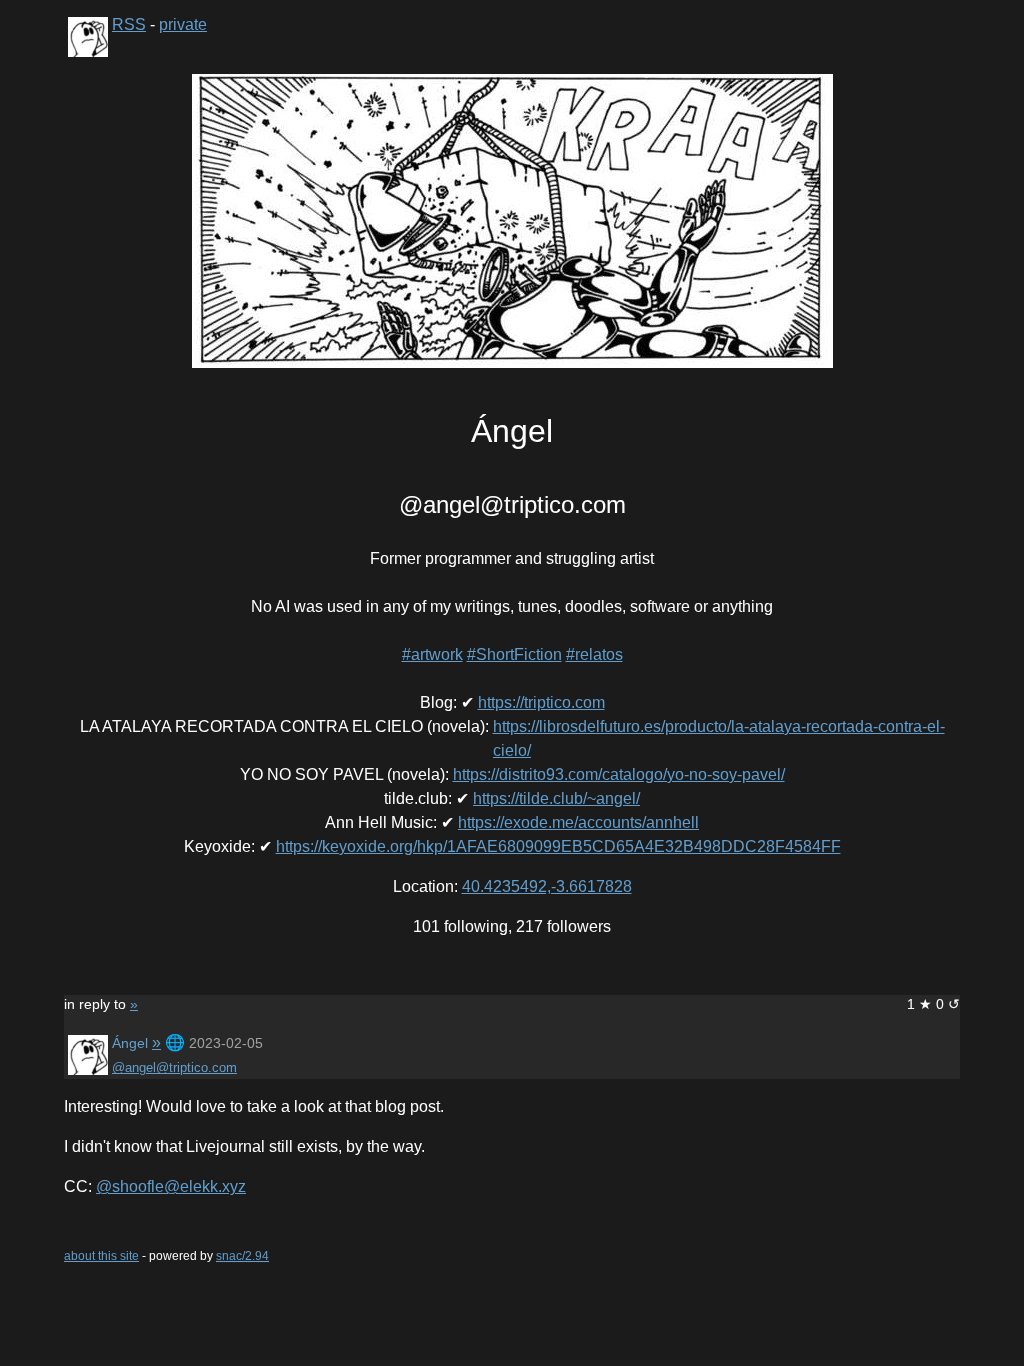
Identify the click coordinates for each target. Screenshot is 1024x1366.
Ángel (130, 1043)
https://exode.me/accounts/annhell (578, 822)
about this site (101, 1256)
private (183, 24)
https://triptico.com (541, 702)
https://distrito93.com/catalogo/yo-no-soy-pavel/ (619, 774)
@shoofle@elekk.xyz (171, 1186)
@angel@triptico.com (174, 1067)
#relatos (594, 654)
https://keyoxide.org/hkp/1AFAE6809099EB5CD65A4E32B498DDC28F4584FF (558, 846)
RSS (129, 24)
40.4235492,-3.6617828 (547, 886)
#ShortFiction (514, 654)
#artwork (432, 654)
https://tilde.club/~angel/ (556, 798)
